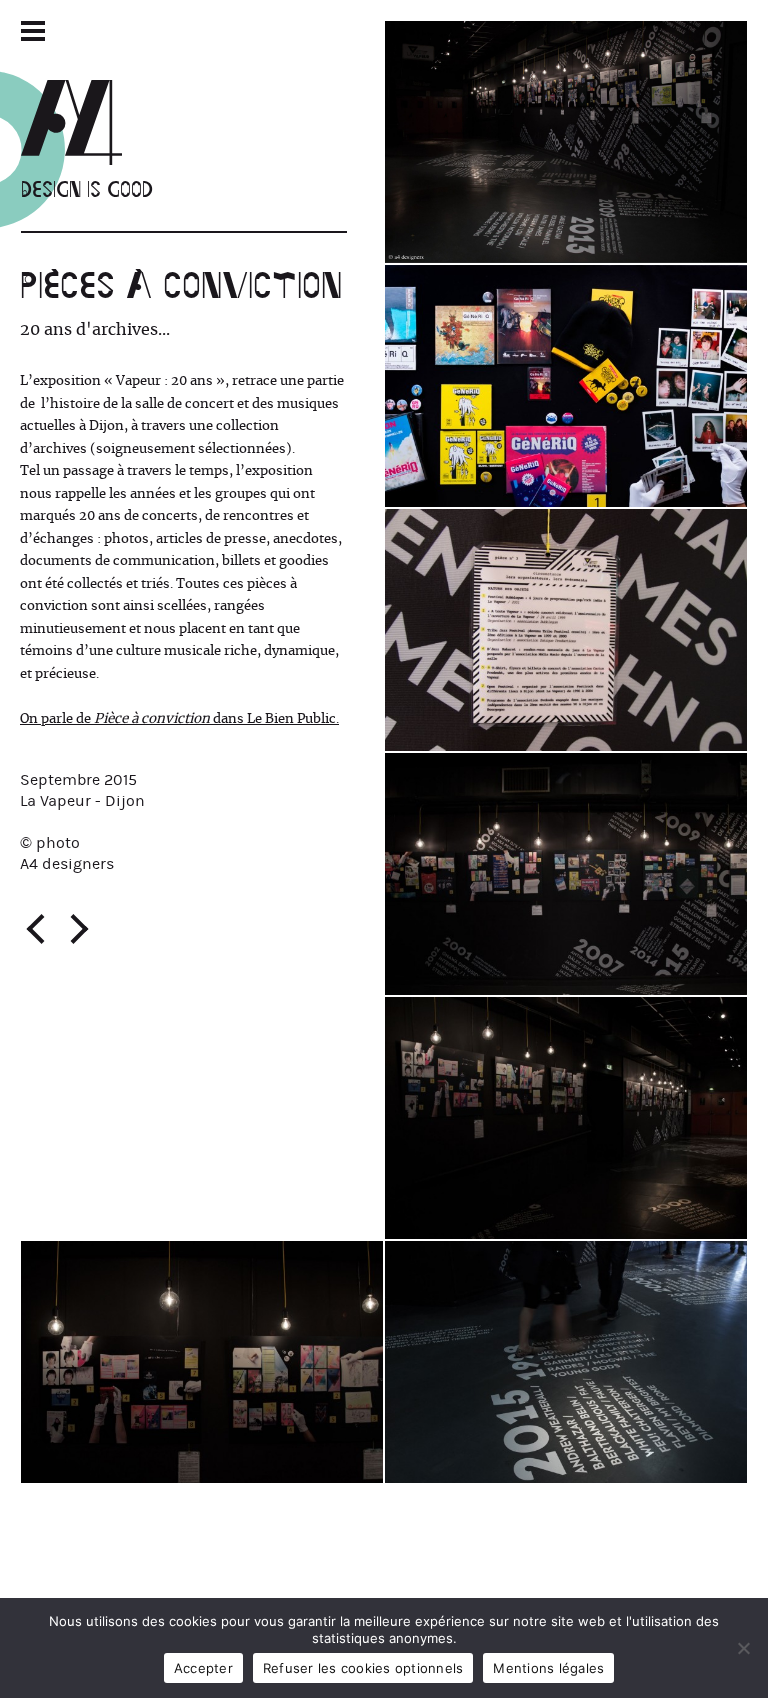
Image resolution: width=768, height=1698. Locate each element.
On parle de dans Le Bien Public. (179, 719)
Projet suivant (79, 929)
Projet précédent (35, 929)
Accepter (203, 1668)
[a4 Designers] (87, 122)
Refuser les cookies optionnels (363, 1668)
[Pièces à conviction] (566, 142)
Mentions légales (548, 1668)
